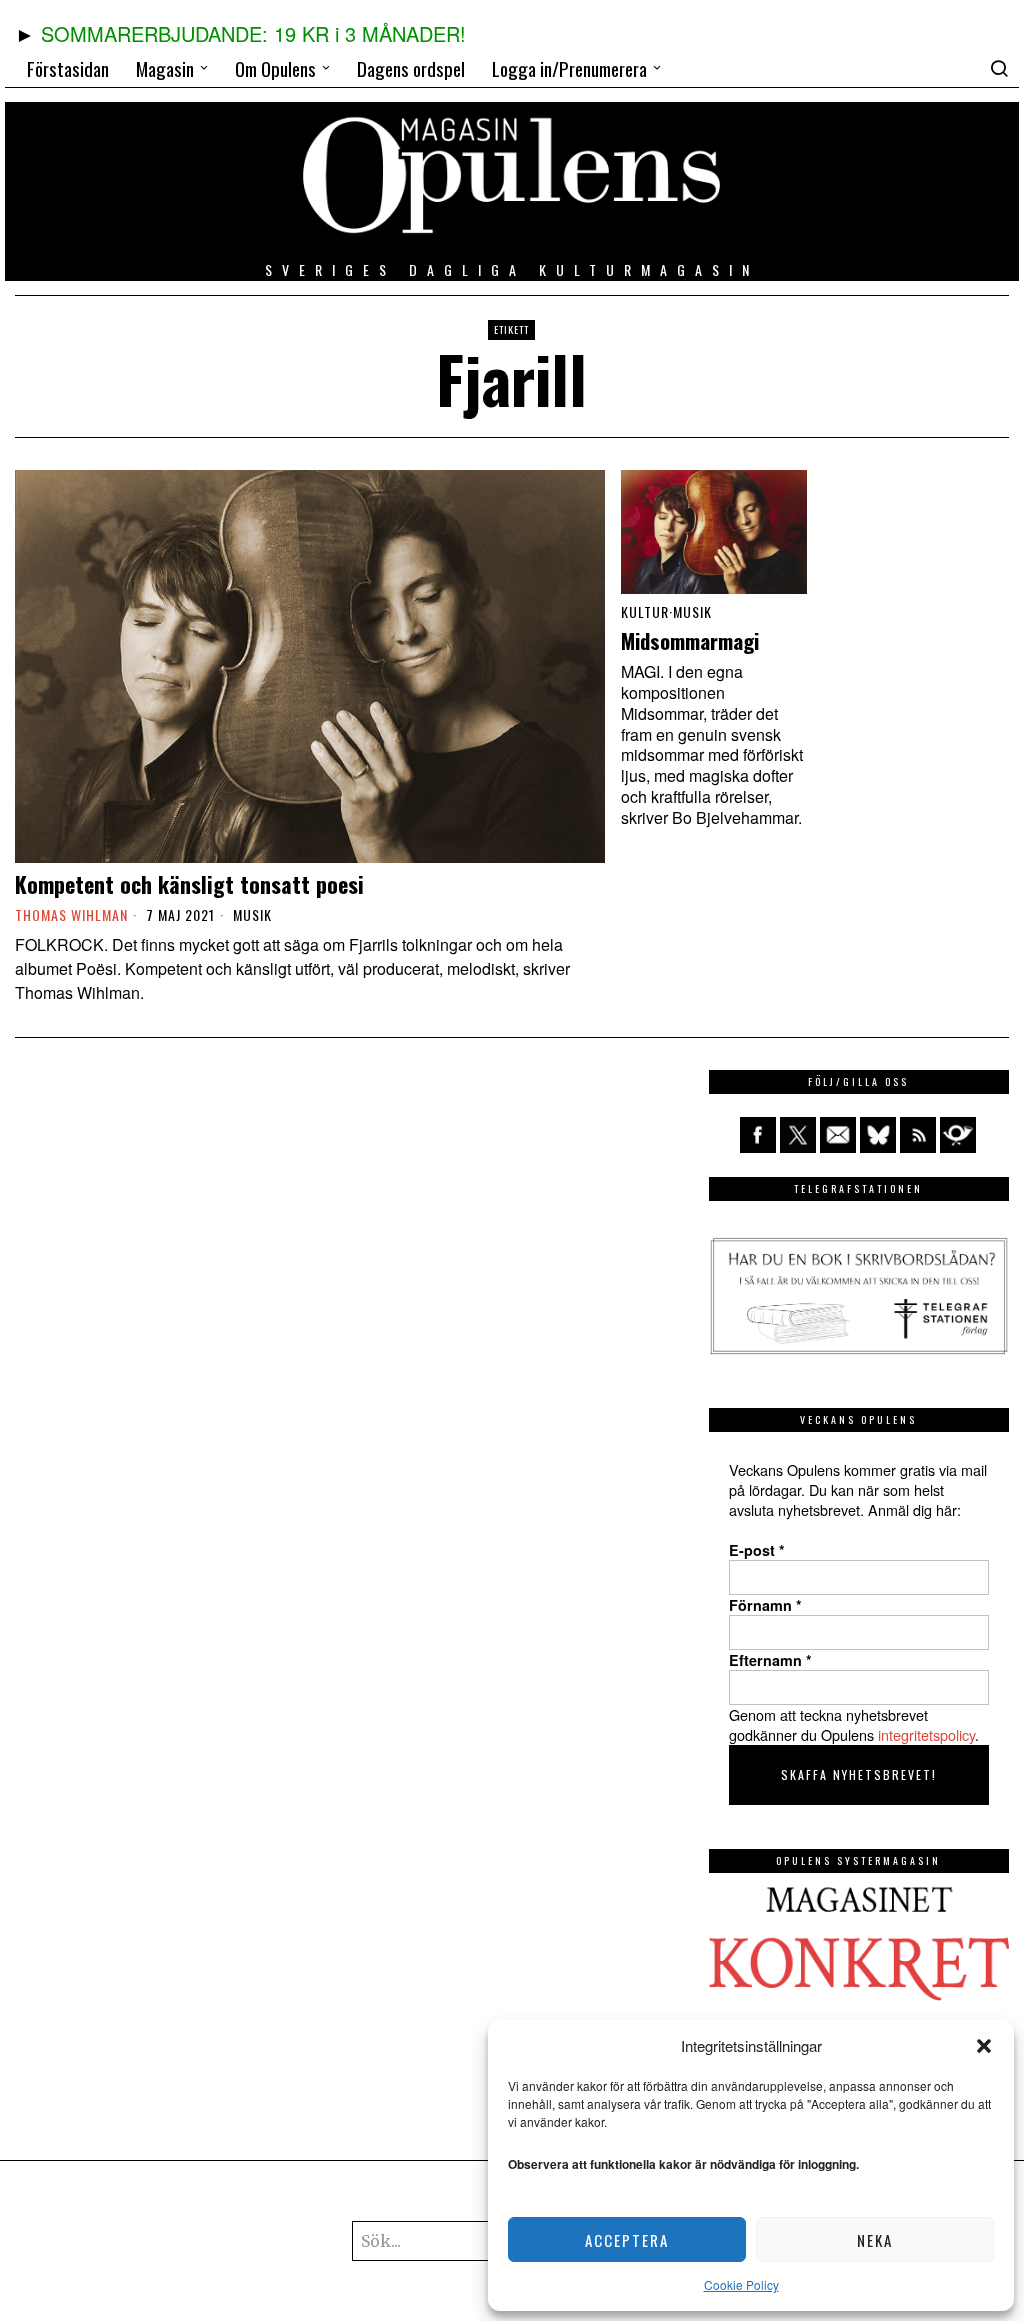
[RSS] (918, 1135)
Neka (875, 2240)
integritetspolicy (926, 1734)
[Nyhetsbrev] (958, 1135)
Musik (252, 915)
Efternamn (770, 1660)
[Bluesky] (878, 1135)
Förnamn (765, 1605)
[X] (798, 1135)
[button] (984, 2046)
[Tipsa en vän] (838, 1135)
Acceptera (627, 2240)
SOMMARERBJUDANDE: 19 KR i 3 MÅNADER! (253, 33)
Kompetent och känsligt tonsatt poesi (189, 884)
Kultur (645, 612)
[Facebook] (758, 1135)
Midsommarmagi (690, 641)
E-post (757, 1550)
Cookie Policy (741, 2284)
